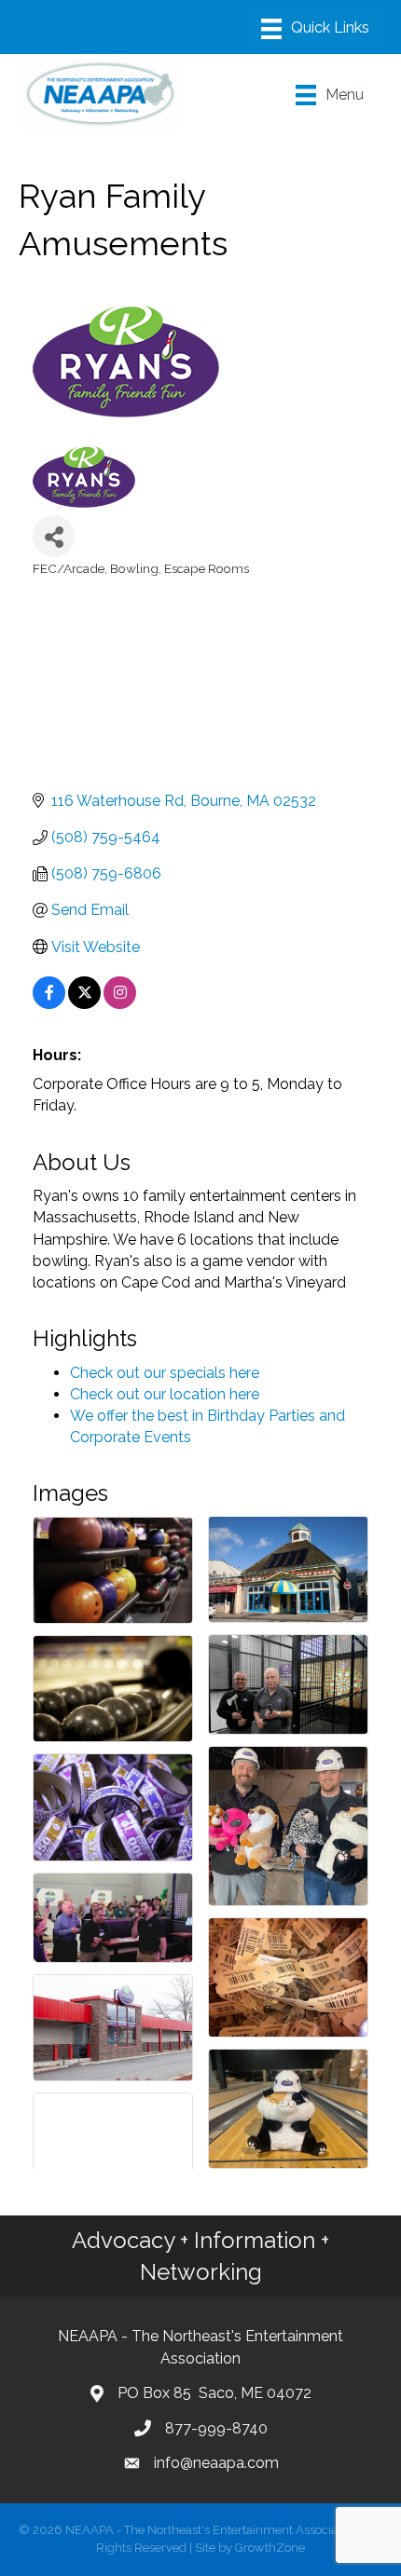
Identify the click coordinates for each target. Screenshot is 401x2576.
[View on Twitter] (84, 1004)
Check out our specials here (165, 1373)
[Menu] (315, 29)
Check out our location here (165, 1394)
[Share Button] (54, 536)
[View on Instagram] (120, 1004)
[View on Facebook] (49, 1004)
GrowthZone (270, 2548)
